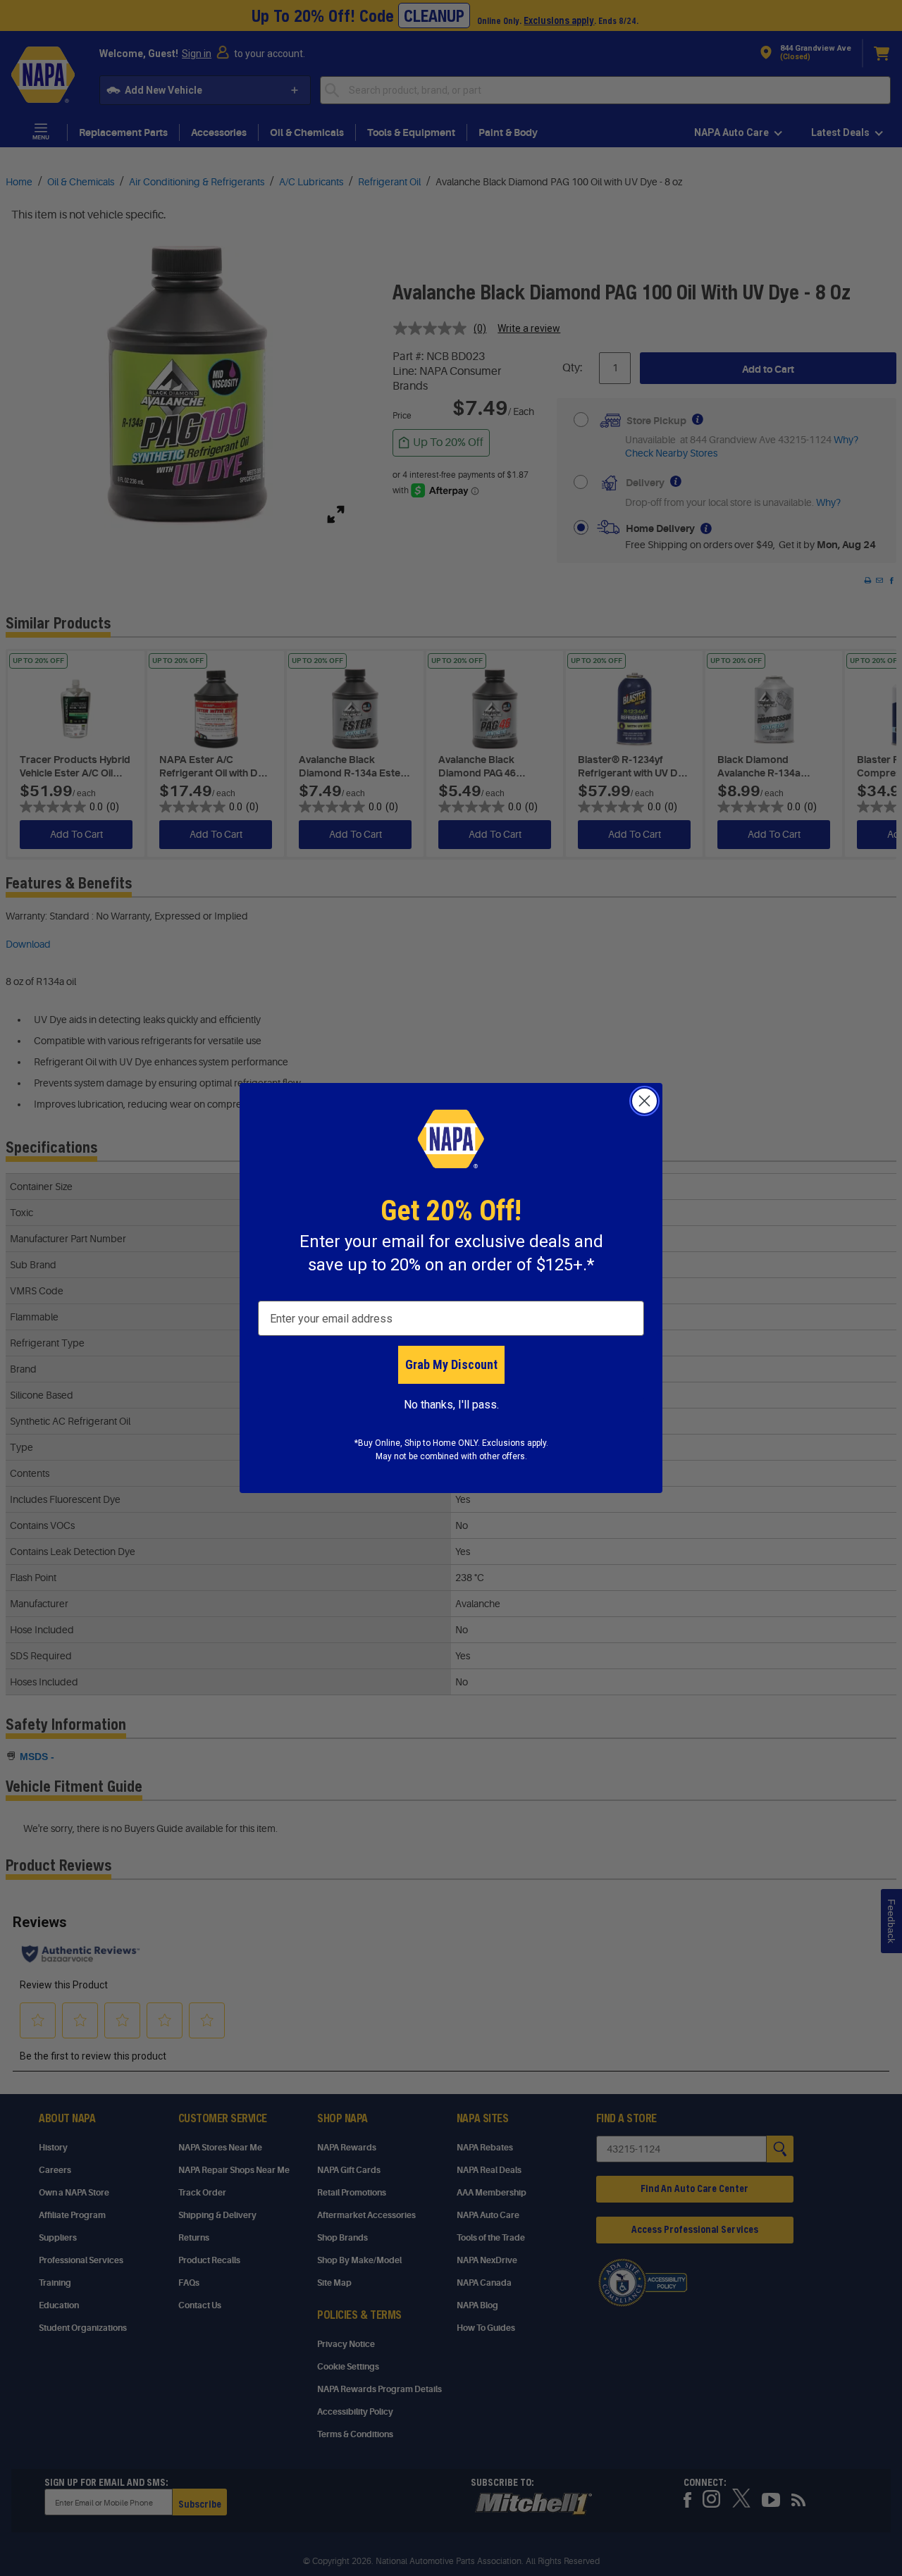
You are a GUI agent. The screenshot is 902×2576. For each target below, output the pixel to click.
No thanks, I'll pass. (451, 1405)
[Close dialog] (644, 1101)
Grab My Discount (451, 1364)
